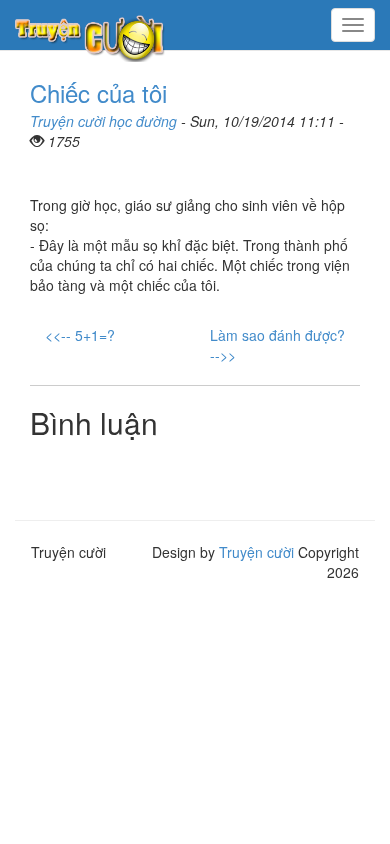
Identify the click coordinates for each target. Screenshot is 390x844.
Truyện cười (256, 552)
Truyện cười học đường (103, 121)
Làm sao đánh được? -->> (277, 345)
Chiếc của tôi (98, 92)
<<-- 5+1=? (80, 335)
